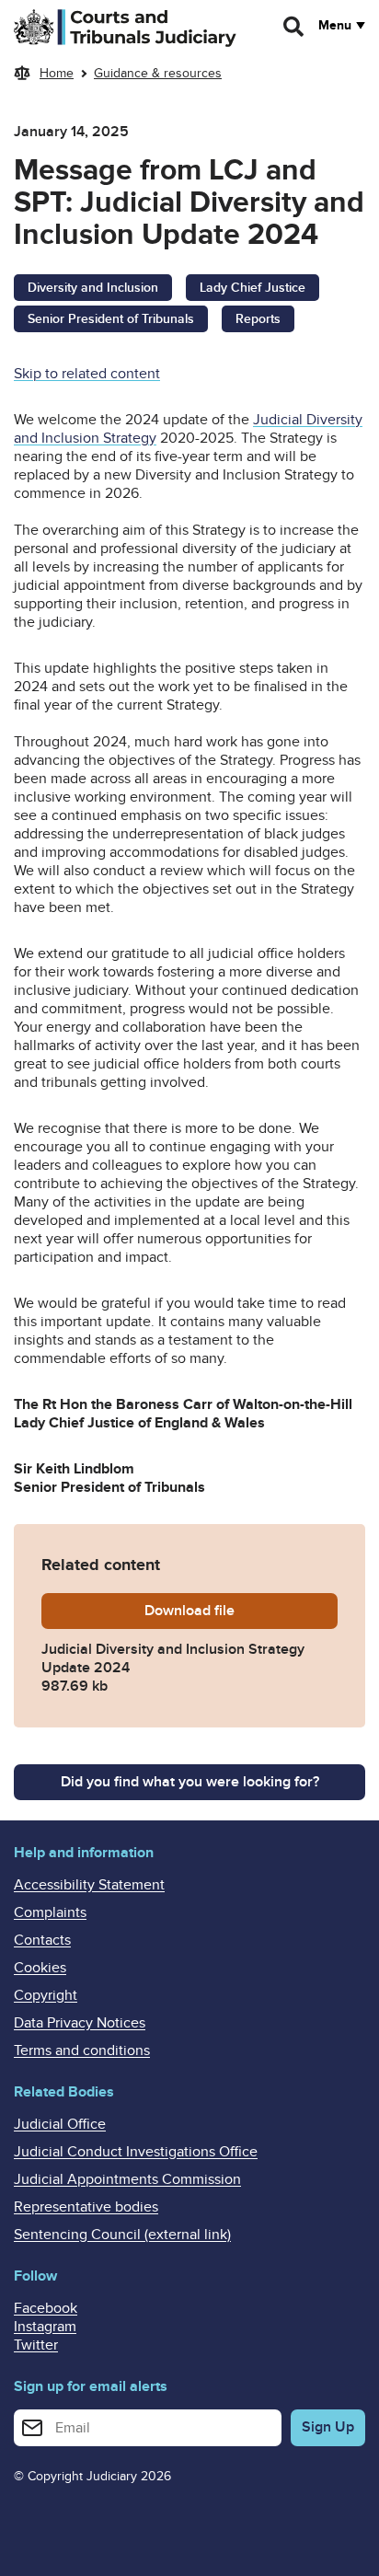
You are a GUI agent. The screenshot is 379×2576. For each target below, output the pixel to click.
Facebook (46, 2308)
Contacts (42, 1940)
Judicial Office (60, 2124)
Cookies (40, 1968)
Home (57, 73)
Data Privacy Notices (80, 2023)
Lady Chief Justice (253, 288)
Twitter (36, 2345)
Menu (335, 26)
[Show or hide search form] (294, 27)
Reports (258, 319)
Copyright (46, 1995)
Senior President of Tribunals (111, 319)
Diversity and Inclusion (93, 288)
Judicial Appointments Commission (127, 2179)
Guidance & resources (158, 73)
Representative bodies (86, 2207)
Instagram (45, 2327)
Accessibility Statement (89, 1885)
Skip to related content (87, 374)
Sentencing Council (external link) (122, 2235)
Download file (241, 1611)
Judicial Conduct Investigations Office (136, 2152)
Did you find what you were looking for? (190, 1782)
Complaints (50, 1912)
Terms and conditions (82, 2050)
